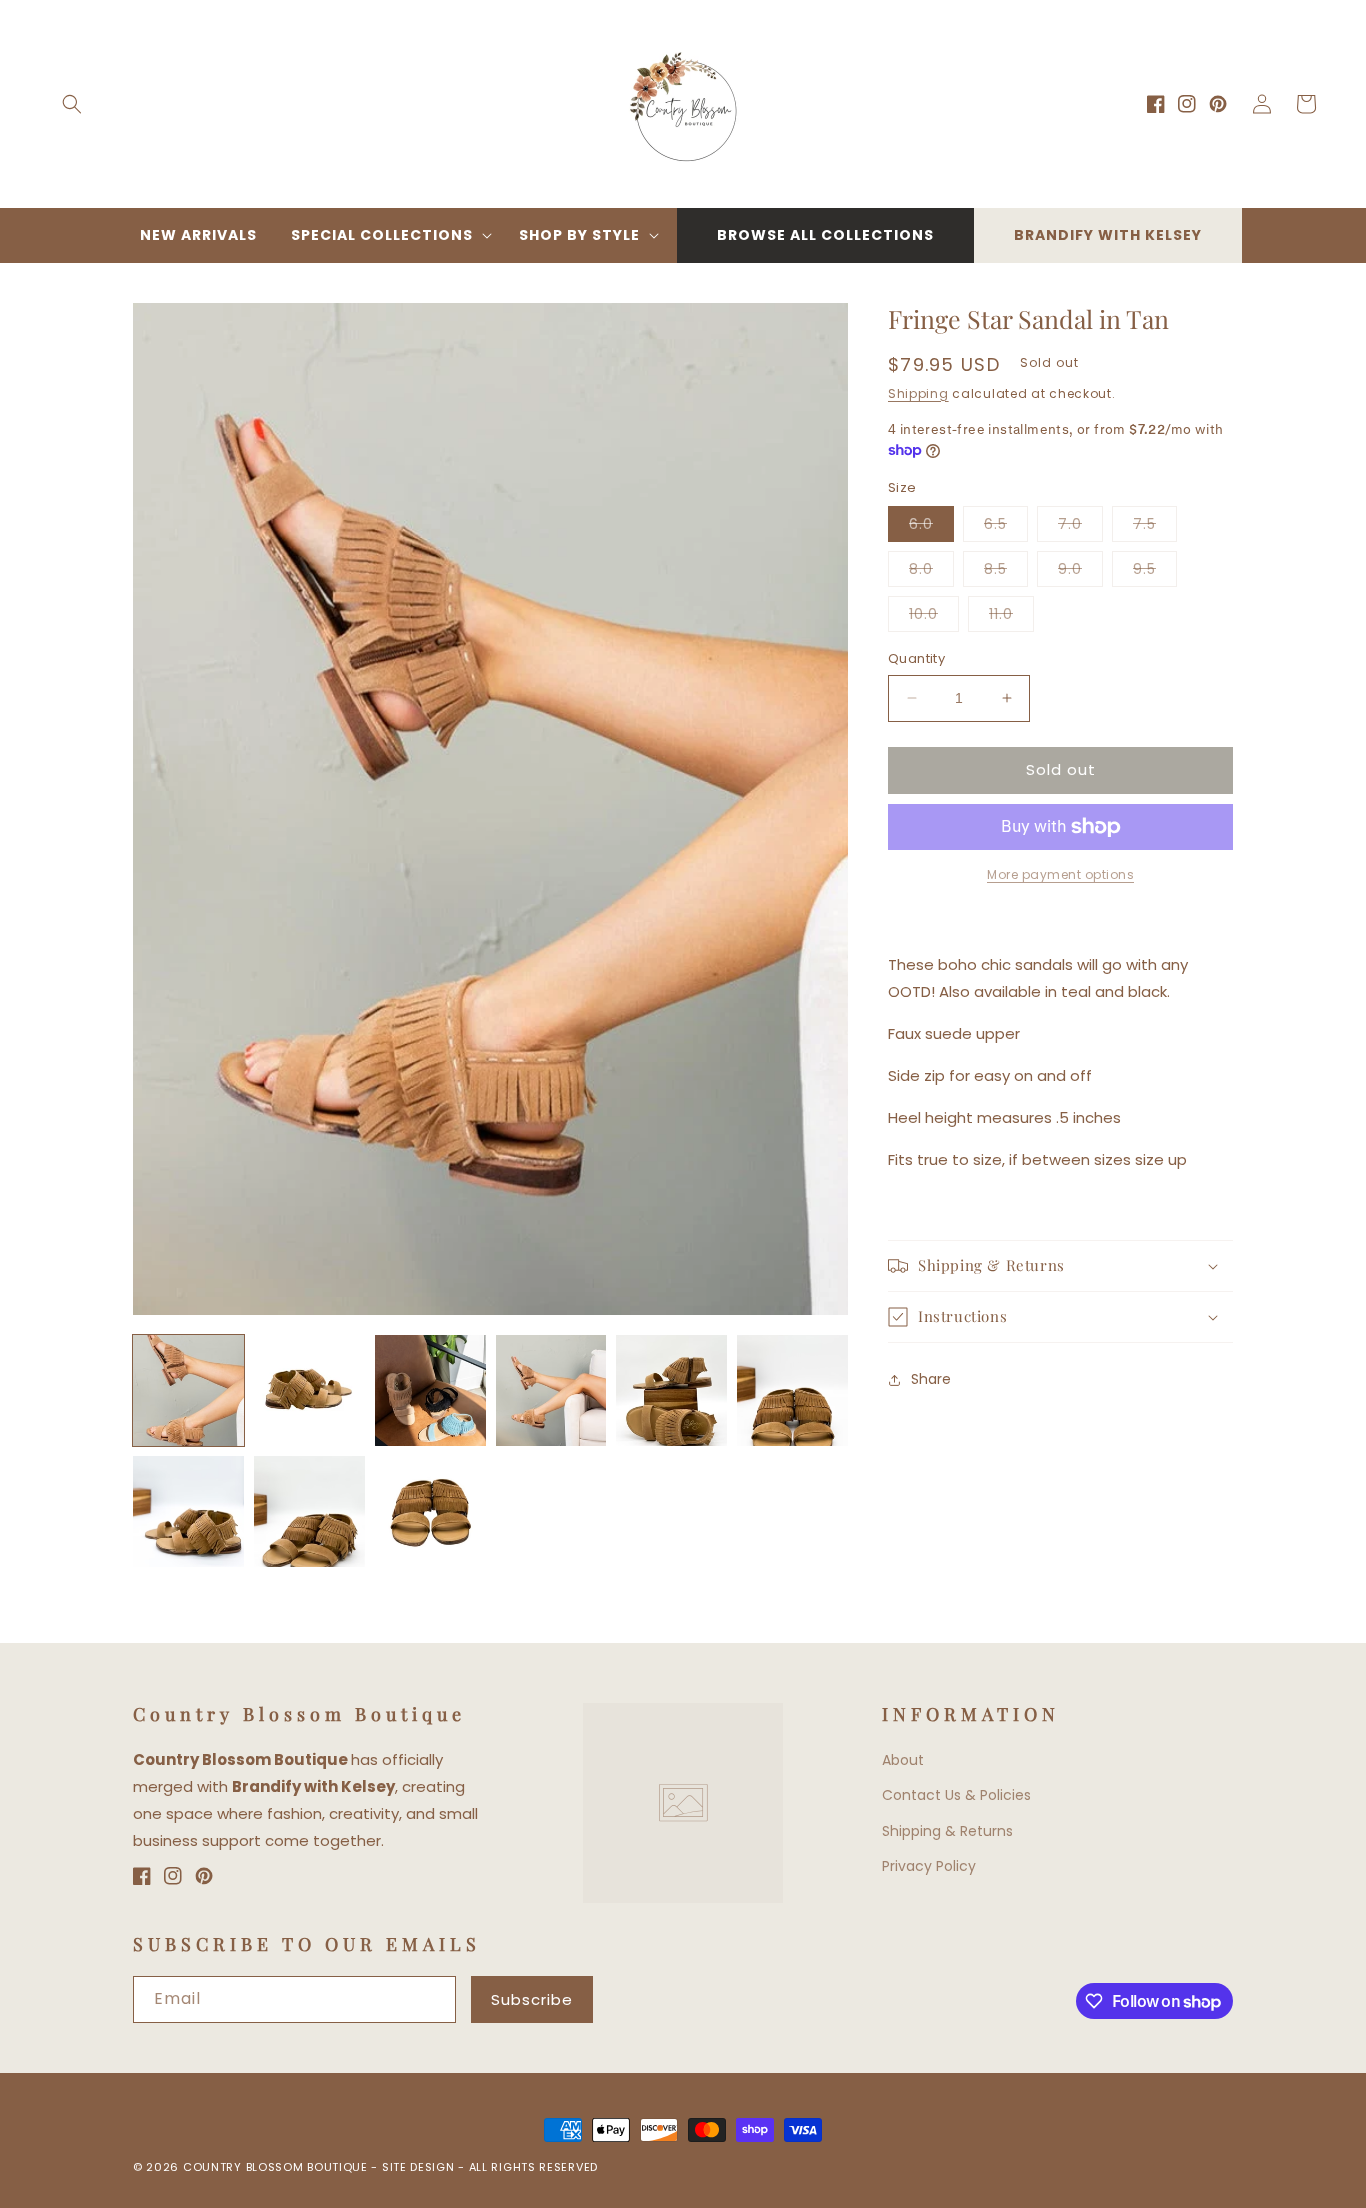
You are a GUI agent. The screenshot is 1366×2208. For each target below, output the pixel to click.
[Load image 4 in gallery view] (551, 1390)
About (903, 1760)
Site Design (418, 2167)
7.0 (1080, 527)
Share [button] (931, 1379)
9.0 (1080, 572)
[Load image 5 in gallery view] (671, 1390)
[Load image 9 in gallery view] (430, 1511)
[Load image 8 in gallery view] (309, 1511)
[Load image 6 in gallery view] (792, 1390)
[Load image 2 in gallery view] (309, 1390)
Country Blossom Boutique (277, 2167)
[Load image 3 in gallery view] (430, 1390)
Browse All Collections (825, 235)
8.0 (931, 572)
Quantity (916, 658)
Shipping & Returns (947, 1831)
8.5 (1006, 572)
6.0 (931, 527)
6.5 (1006, 527)
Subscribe (532, 1999)
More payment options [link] (1060, 874)
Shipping (918, 393)
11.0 (1011, 617)
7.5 (1155, 527)
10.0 (934, 617)
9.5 (1155, 572)
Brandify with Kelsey (1108, 235)
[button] (72, 104)
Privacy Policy (929, 1866)
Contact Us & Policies (956, 1795)
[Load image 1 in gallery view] (188, 1390)
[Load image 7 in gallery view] (188, 1511)
